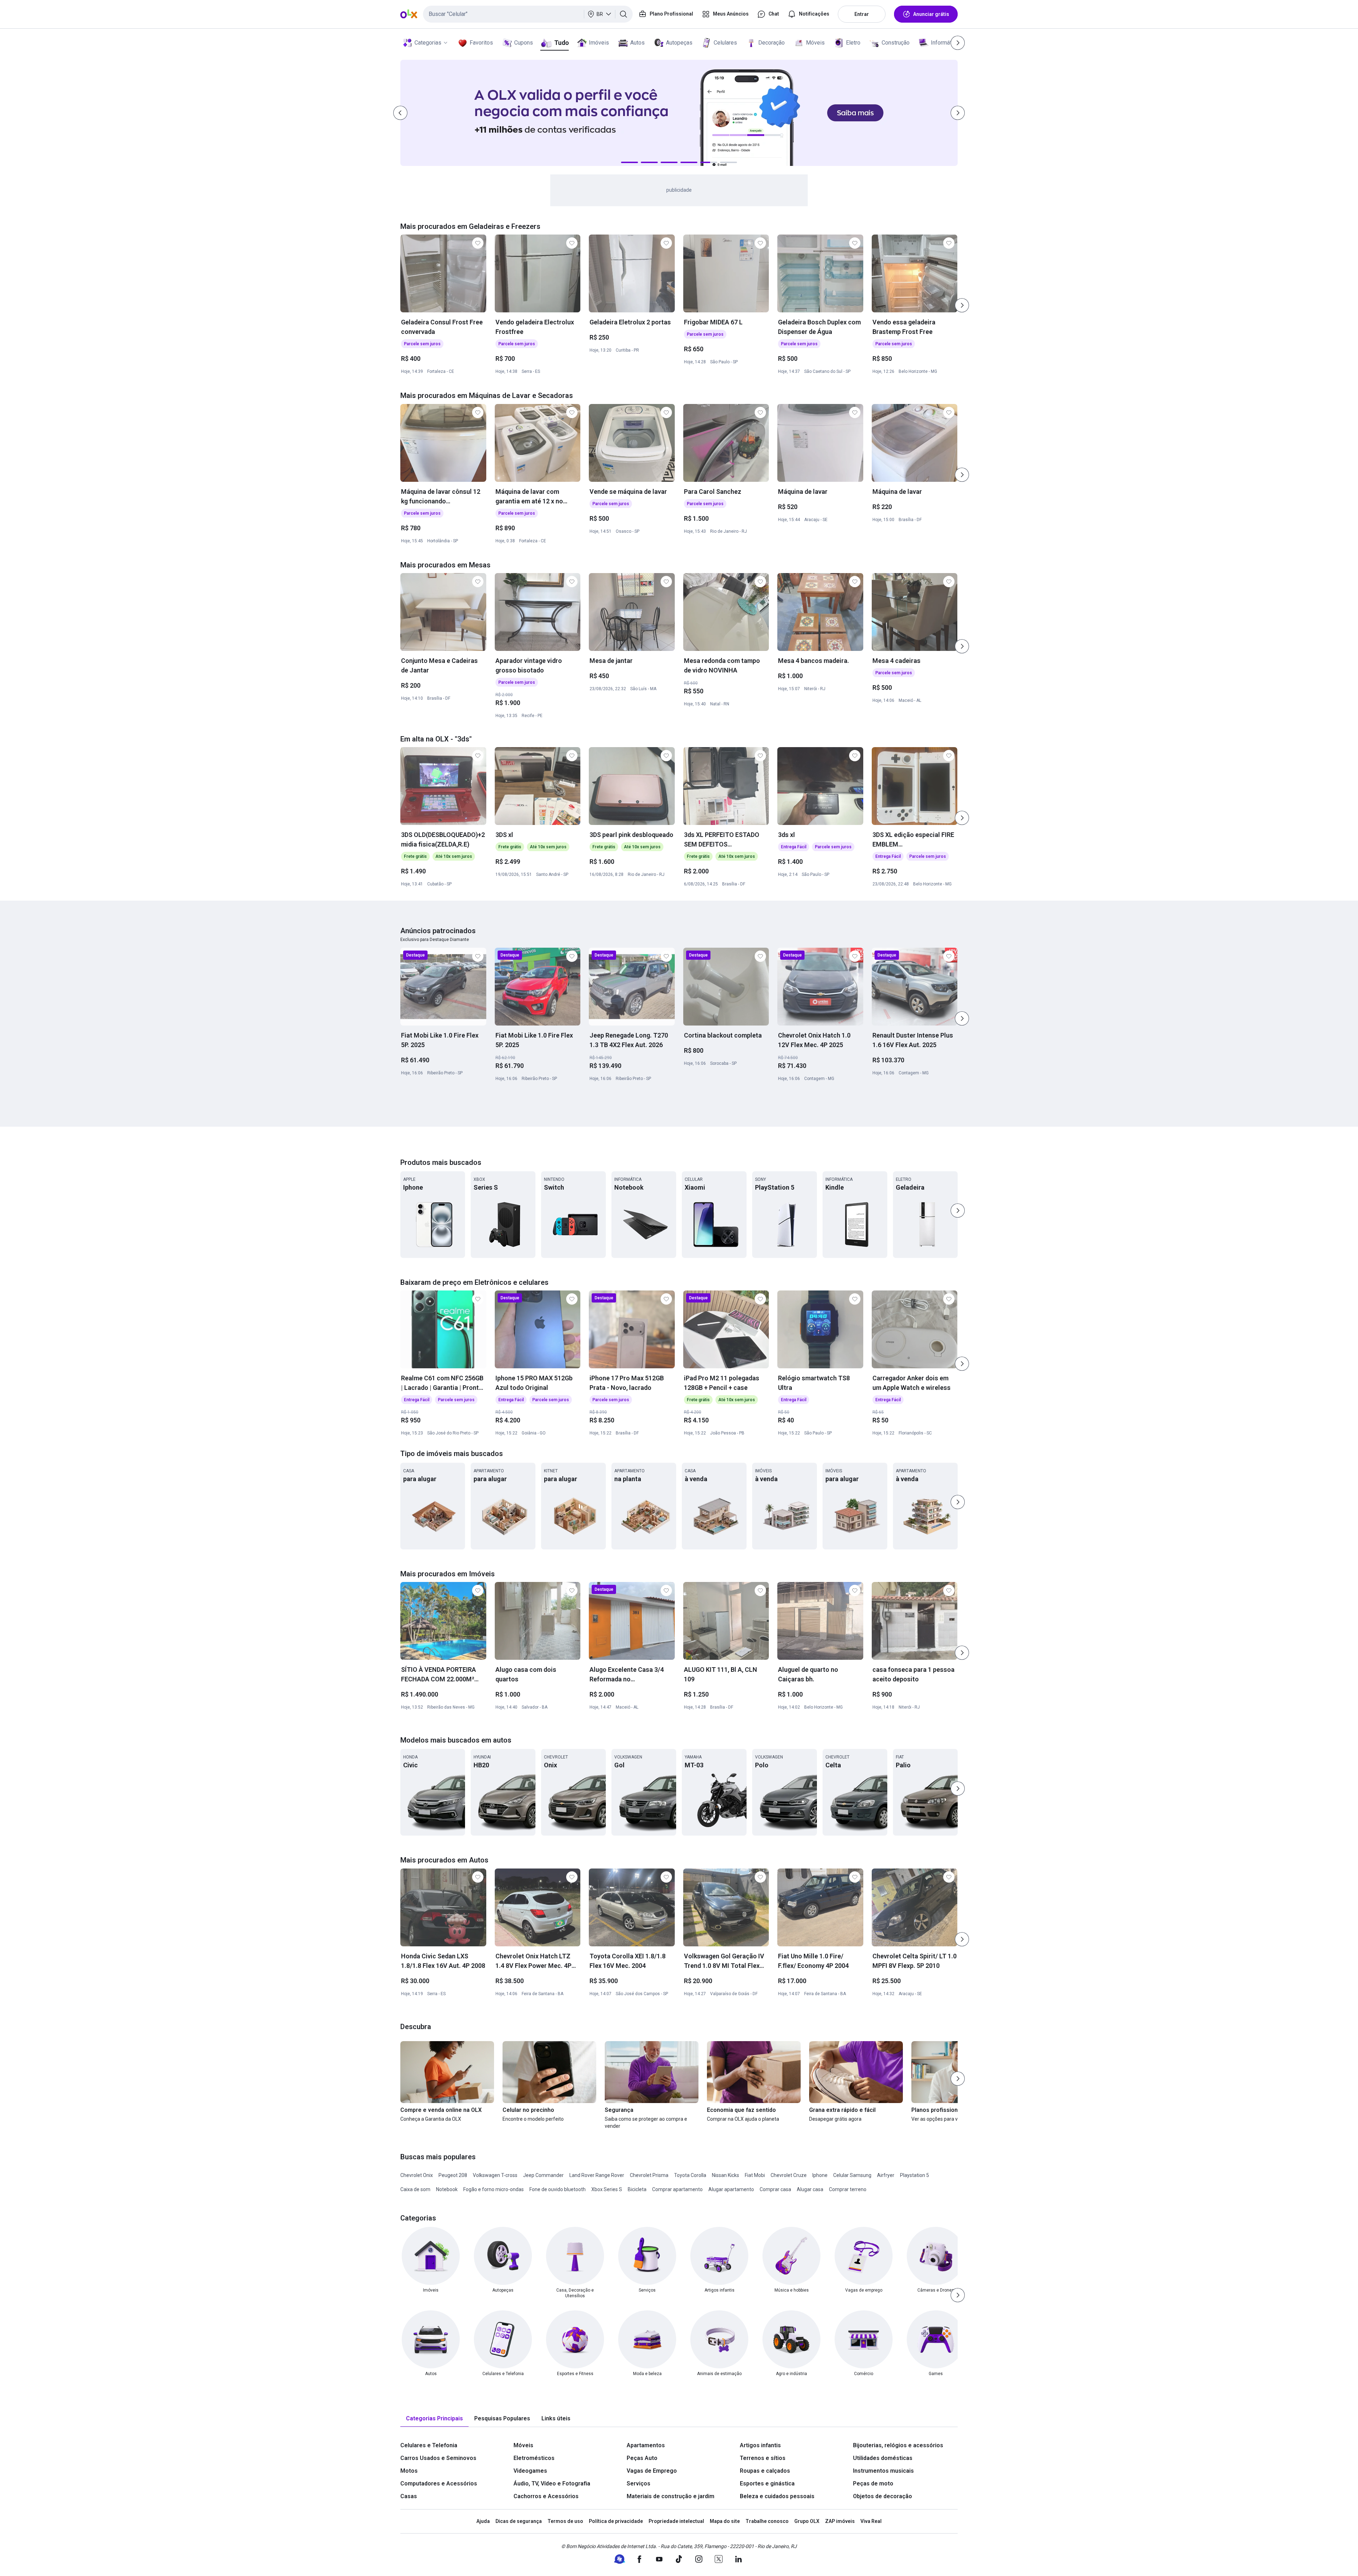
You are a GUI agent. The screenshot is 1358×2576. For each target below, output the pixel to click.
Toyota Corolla (690, 2175)
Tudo (561, 43)
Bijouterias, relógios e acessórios (898, 2445)
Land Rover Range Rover (597, 2175)
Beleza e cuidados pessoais (777, 2496)
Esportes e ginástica (767, 2483)
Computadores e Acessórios (439, 2483)
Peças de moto (873, 2483)
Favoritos (481, 43)
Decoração (771, 43)
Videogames (530, 2471)
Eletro (853, 43)
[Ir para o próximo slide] (962, 305)
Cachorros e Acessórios (546, 2496)
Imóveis (599, 43)
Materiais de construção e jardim (671, 2496)
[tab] (434, 2419)
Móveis (815, 43)
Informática (945, 43)
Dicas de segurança (519, 2521)
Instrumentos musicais (883, 2471)
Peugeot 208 (453, 2175)
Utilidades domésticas (883, 2458)
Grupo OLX (807, 2521)
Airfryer (886, 2175)
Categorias (428, 43)
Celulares (725, 43)
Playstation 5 (915, 2175)
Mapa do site (725, 2521)
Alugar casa (810, 2189)
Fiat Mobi (755, 2175)
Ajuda (483, 2521)
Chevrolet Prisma (649, 2175)
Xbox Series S (607, 2189)
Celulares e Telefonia (429, 2445)
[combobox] (528, 14)
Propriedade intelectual (676, 2521)
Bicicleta (637, 2189)
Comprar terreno (848, 2189)
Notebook (447, 2189)
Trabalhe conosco (767, 2521)
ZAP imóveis (840, 2521)
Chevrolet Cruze (789, 2175)
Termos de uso (565, 2521)
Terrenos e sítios (763, 2458)
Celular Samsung (852, 2175)
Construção (896, 43)
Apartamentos (646, 2445)
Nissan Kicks (726, 2175)
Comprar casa (775, 2189)
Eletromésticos (534, 2458)
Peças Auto (642, 2458)
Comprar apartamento (677, 2189)
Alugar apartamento (731, 2189)
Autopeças (679, 43)
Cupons (524, 43)
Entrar (862, 14)
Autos (637, 43)
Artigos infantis (760, 2445)
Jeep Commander (543, 2175)
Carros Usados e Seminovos (438, 2458)
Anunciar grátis (931, 14)
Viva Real (871, 2521)
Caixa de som (415, 2189)
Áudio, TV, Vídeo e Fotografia (552, 2483)
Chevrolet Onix (417, 2175)
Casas (409, 2496)
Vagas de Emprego (652, 2471)
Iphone (820, 2175)
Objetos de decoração (883, 2496)
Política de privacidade (616, 2521)
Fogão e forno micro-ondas (494, 2189)
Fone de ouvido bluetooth (558, 2189)
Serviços (639, 2483)
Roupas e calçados (765, 2471)
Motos (409, 2471)
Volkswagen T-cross (495, 2175)
